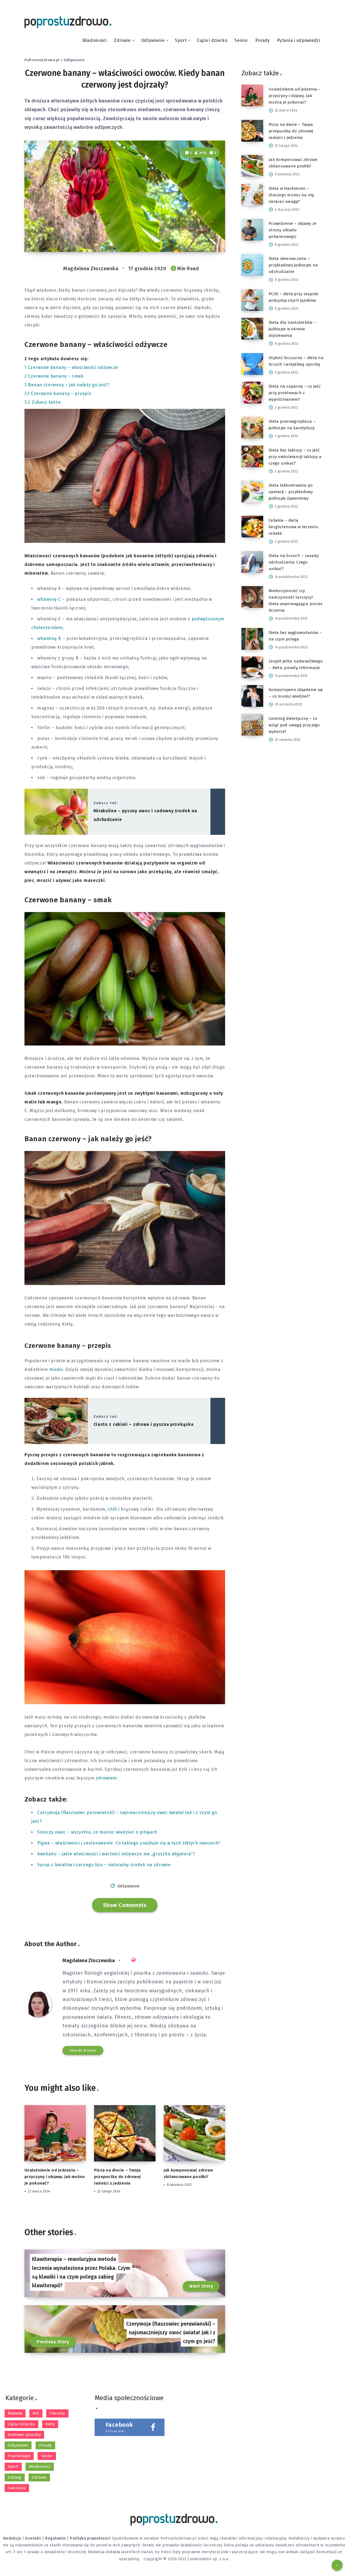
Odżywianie (153, 40)
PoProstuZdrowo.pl (42, 60)
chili (112, 1509)
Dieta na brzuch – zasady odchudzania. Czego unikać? (293, 562)
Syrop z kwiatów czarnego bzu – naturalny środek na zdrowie (104, 1865)
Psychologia (19, 2456)
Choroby (57, 2413)
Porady (263, 40)
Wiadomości (95, 40)
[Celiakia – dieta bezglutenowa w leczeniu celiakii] (252, 527)
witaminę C (49, 599)
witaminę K (49, 638)
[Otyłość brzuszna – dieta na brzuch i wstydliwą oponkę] (252, 364)
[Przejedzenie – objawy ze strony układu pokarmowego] (252, 230)
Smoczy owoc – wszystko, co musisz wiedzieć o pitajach (97, 1832)
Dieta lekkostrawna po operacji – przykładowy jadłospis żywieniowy (291, 492)
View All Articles (83, 2050)
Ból (36, 2413)
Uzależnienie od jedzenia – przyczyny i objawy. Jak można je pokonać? (55, 2177)
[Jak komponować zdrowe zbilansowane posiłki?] (252, 166)
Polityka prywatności (90, 2538)
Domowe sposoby (24, 2435)
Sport (181, 40)
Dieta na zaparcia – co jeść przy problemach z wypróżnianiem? (295, 393)
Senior (241, 40)
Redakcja (12, 2538)
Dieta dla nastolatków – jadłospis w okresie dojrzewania (292, 329)
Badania (15, 2413)
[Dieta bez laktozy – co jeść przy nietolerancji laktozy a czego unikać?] (252, 456)
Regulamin (55, 2538)
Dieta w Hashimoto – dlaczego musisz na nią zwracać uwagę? (291, 195)
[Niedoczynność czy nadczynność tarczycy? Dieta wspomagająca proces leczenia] (252, 597)
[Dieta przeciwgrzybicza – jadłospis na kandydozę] (252, 428)
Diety (50, 2424)
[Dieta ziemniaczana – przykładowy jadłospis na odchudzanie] (252, 265)
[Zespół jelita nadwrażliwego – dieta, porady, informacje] (252, 667)
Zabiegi (15, 2477)
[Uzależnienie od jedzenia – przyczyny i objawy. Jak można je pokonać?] (252, 95)
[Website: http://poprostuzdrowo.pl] (133, 1960)
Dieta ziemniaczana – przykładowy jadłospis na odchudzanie (293, 265)
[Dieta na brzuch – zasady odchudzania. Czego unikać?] (252, 562)
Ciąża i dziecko (212, 40)
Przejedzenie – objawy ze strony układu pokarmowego (293, 230)
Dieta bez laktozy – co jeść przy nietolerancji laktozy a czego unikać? (295, 457)
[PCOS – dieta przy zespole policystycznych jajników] (252, 300)
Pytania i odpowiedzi (299, 40)
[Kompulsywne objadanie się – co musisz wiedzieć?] (252, 696)
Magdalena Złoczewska (89, 1961)
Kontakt (33, 2538)
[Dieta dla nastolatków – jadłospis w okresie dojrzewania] (252, 329)
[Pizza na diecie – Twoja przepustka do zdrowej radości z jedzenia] (252, 131)
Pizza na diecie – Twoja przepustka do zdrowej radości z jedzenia (117, 2177)
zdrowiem (106, 1778)
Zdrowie (122, 40)
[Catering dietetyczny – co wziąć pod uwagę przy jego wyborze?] (252, 725)
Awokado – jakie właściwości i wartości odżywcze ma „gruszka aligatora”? (116, 1854)
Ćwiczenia (17, 2488)
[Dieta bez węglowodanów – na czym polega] (252, 639)
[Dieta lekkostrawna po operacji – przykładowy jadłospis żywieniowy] (252, 491)
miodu (56, 1369)
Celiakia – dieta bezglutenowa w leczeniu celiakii (293, 527)
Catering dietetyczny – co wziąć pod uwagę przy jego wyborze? (294, 725)
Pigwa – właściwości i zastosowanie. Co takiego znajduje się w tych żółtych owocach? (129, 1843)
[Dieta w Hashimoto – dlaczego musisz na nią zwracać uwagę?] (252, 195)
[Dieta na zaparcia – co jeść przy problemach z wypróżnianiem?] (252, 393)
